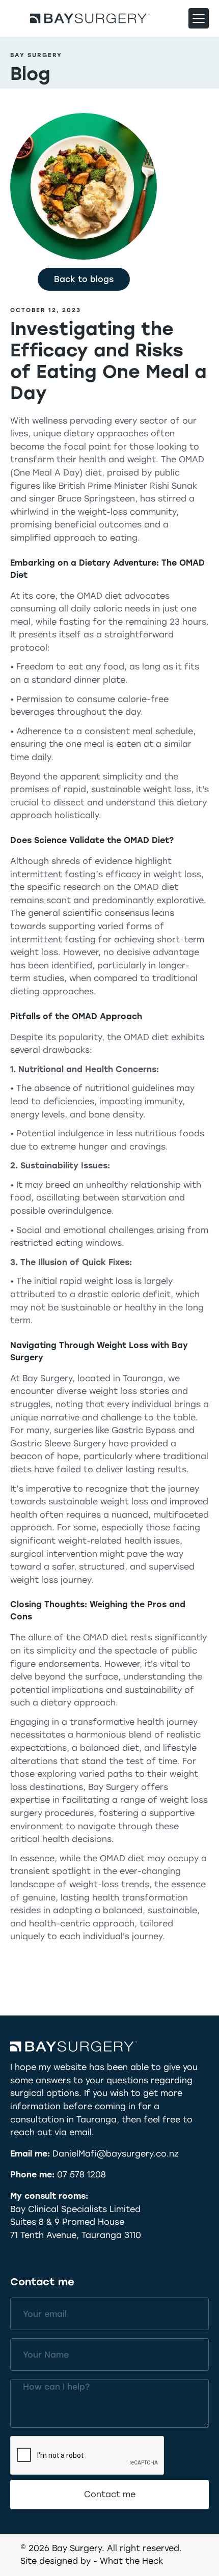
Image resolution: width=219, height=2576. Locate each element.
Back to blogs (84, 279)
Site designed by (56, 2561)
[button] (199, 18)
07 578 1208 (81, 2175)
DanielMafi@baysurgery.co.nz (116, 2154)
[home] (90, 18)
